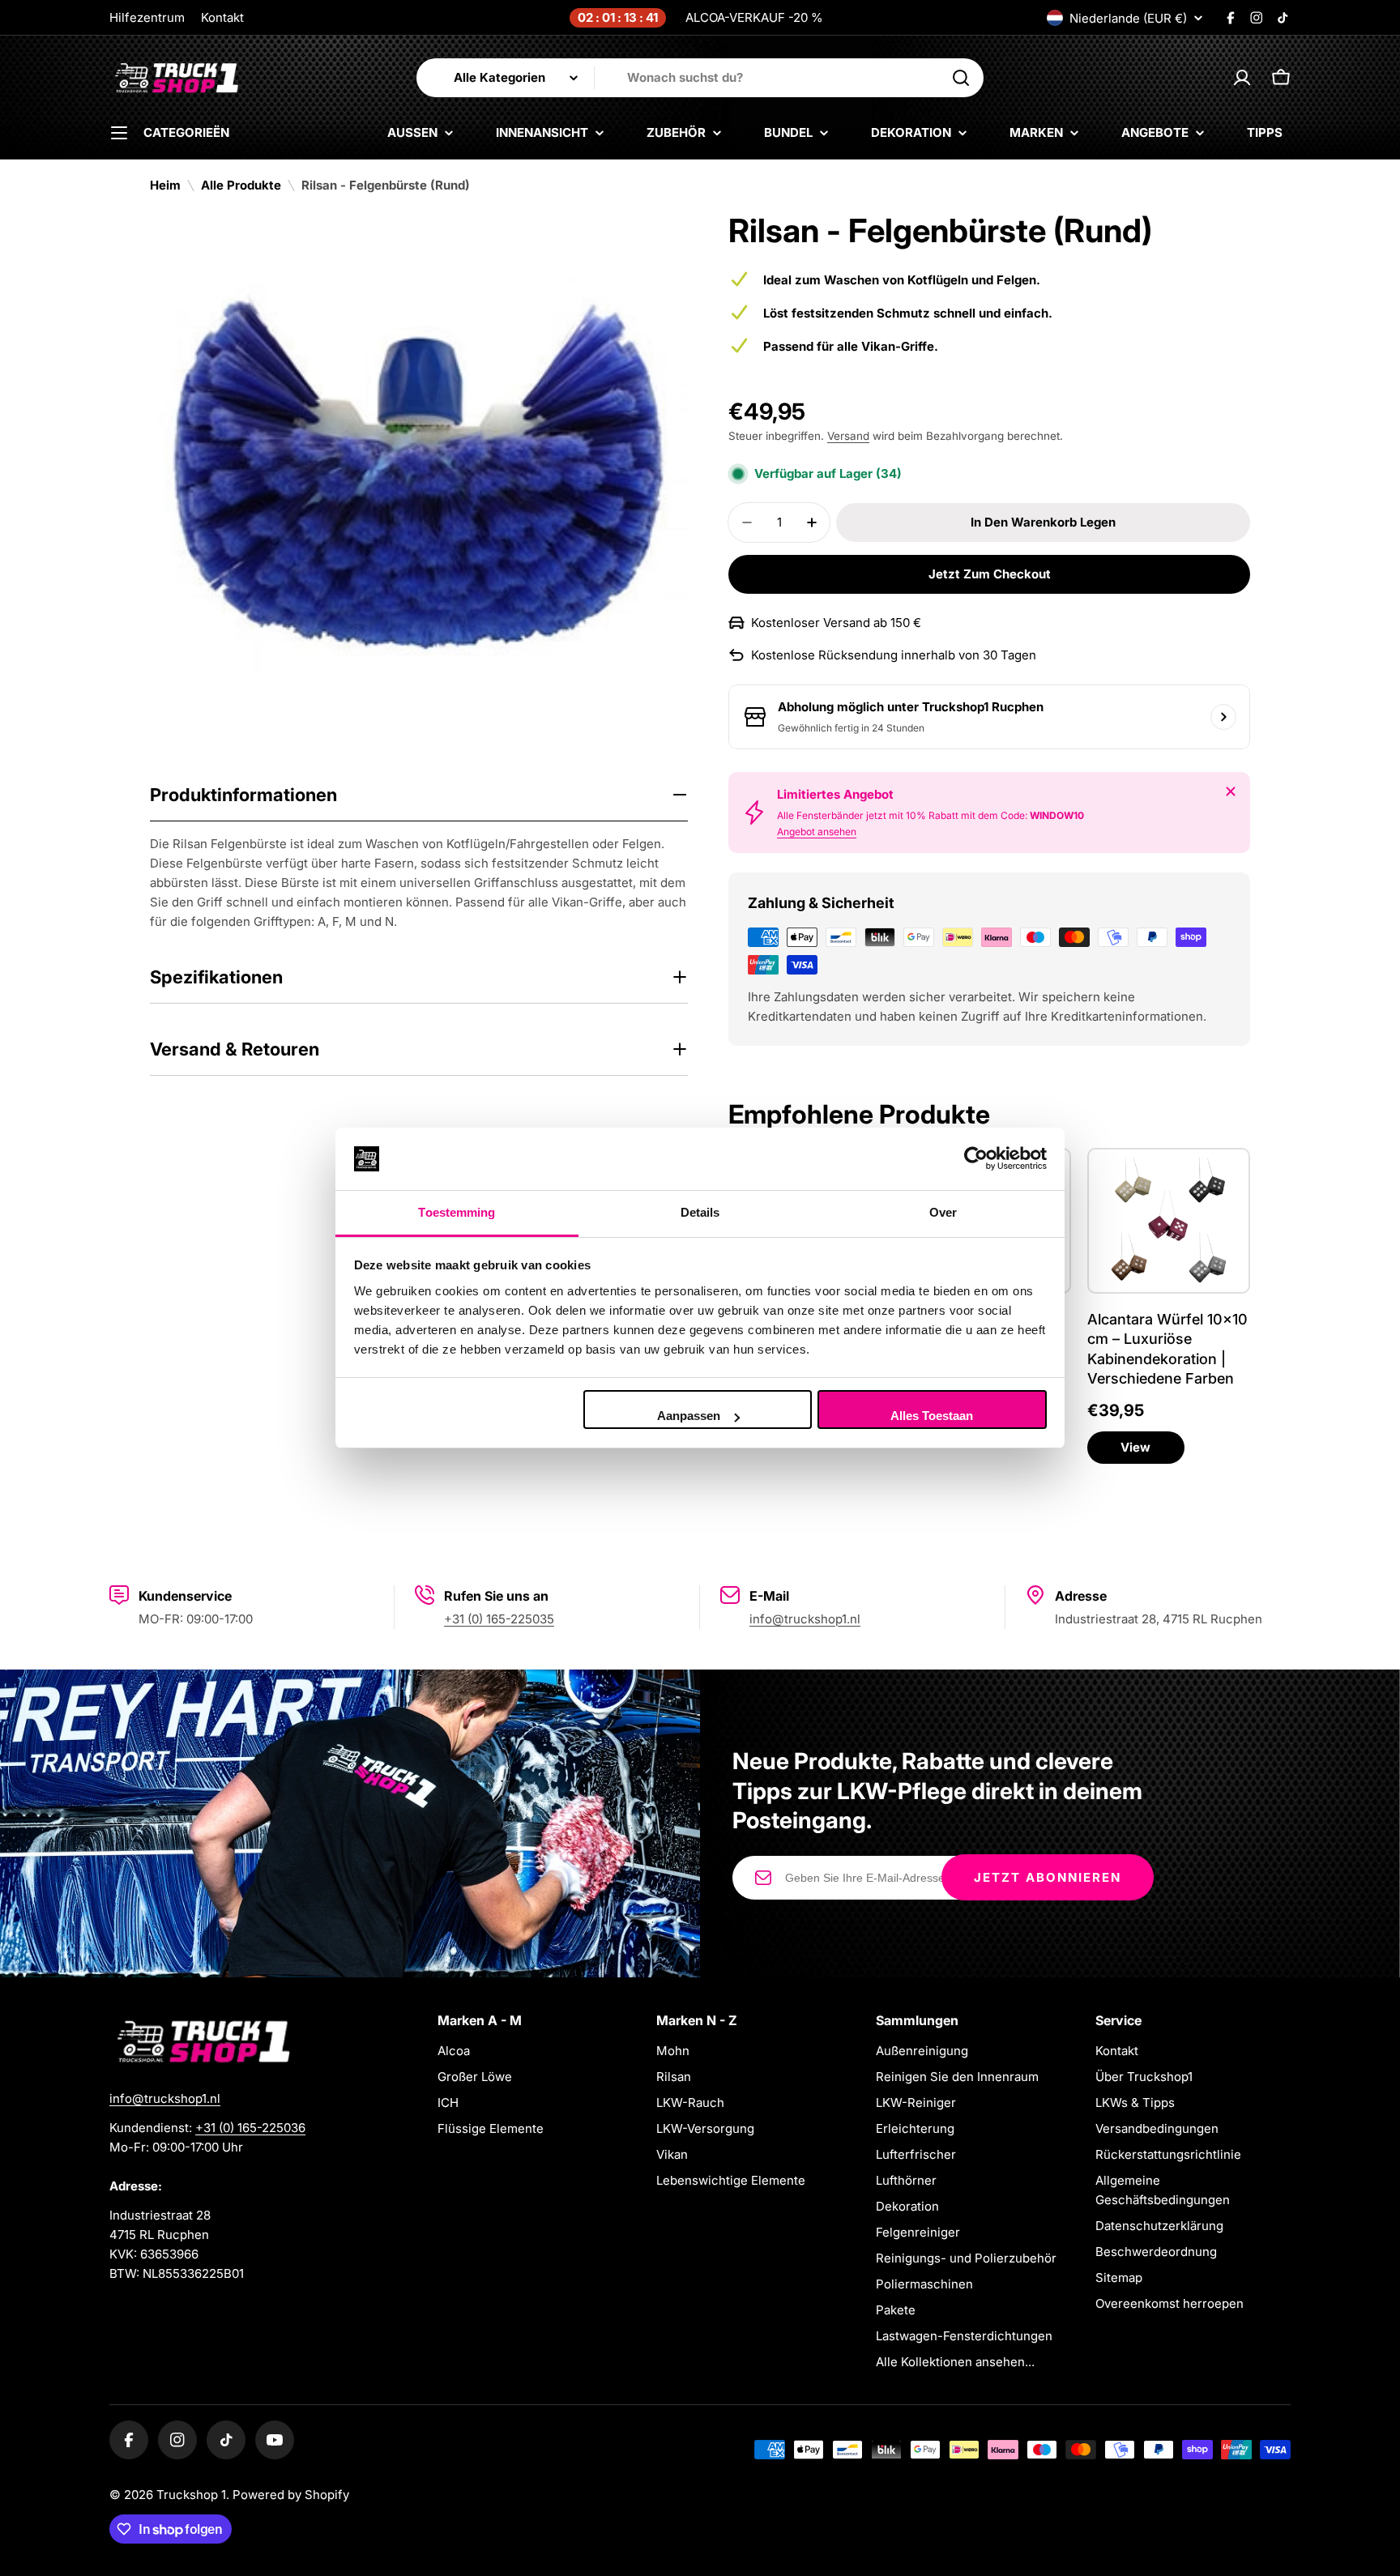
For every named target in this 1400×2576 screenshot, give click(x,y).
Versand (848, 436)
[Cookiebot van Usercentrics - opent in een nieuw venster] (976, 1159)
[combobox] (700, 78)
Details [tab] (700, 1212)
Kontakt (222, 17)
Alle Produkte (241, 185)
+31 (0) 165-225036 (250, 2128)
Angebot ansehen (817, 832)
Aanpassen (689, 1416)
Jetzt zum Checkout (990, 574)
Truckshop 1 (191, 2495)
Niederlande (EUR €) (1128, 18)
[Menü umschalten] (119, 133)
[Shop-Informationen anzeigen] (1223, 717)
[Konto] (1242, 78)
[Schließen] (1231, 791)
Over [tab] (943, 1212)
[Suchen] (961, 78)
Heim (165, 185)
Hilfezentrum (147, 17)
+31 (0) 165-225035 (499, 1619)
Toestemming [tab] (457, 1212)
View (1135, 1447)
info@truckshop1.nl (805, 1619)
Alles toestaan (932, 1416)
